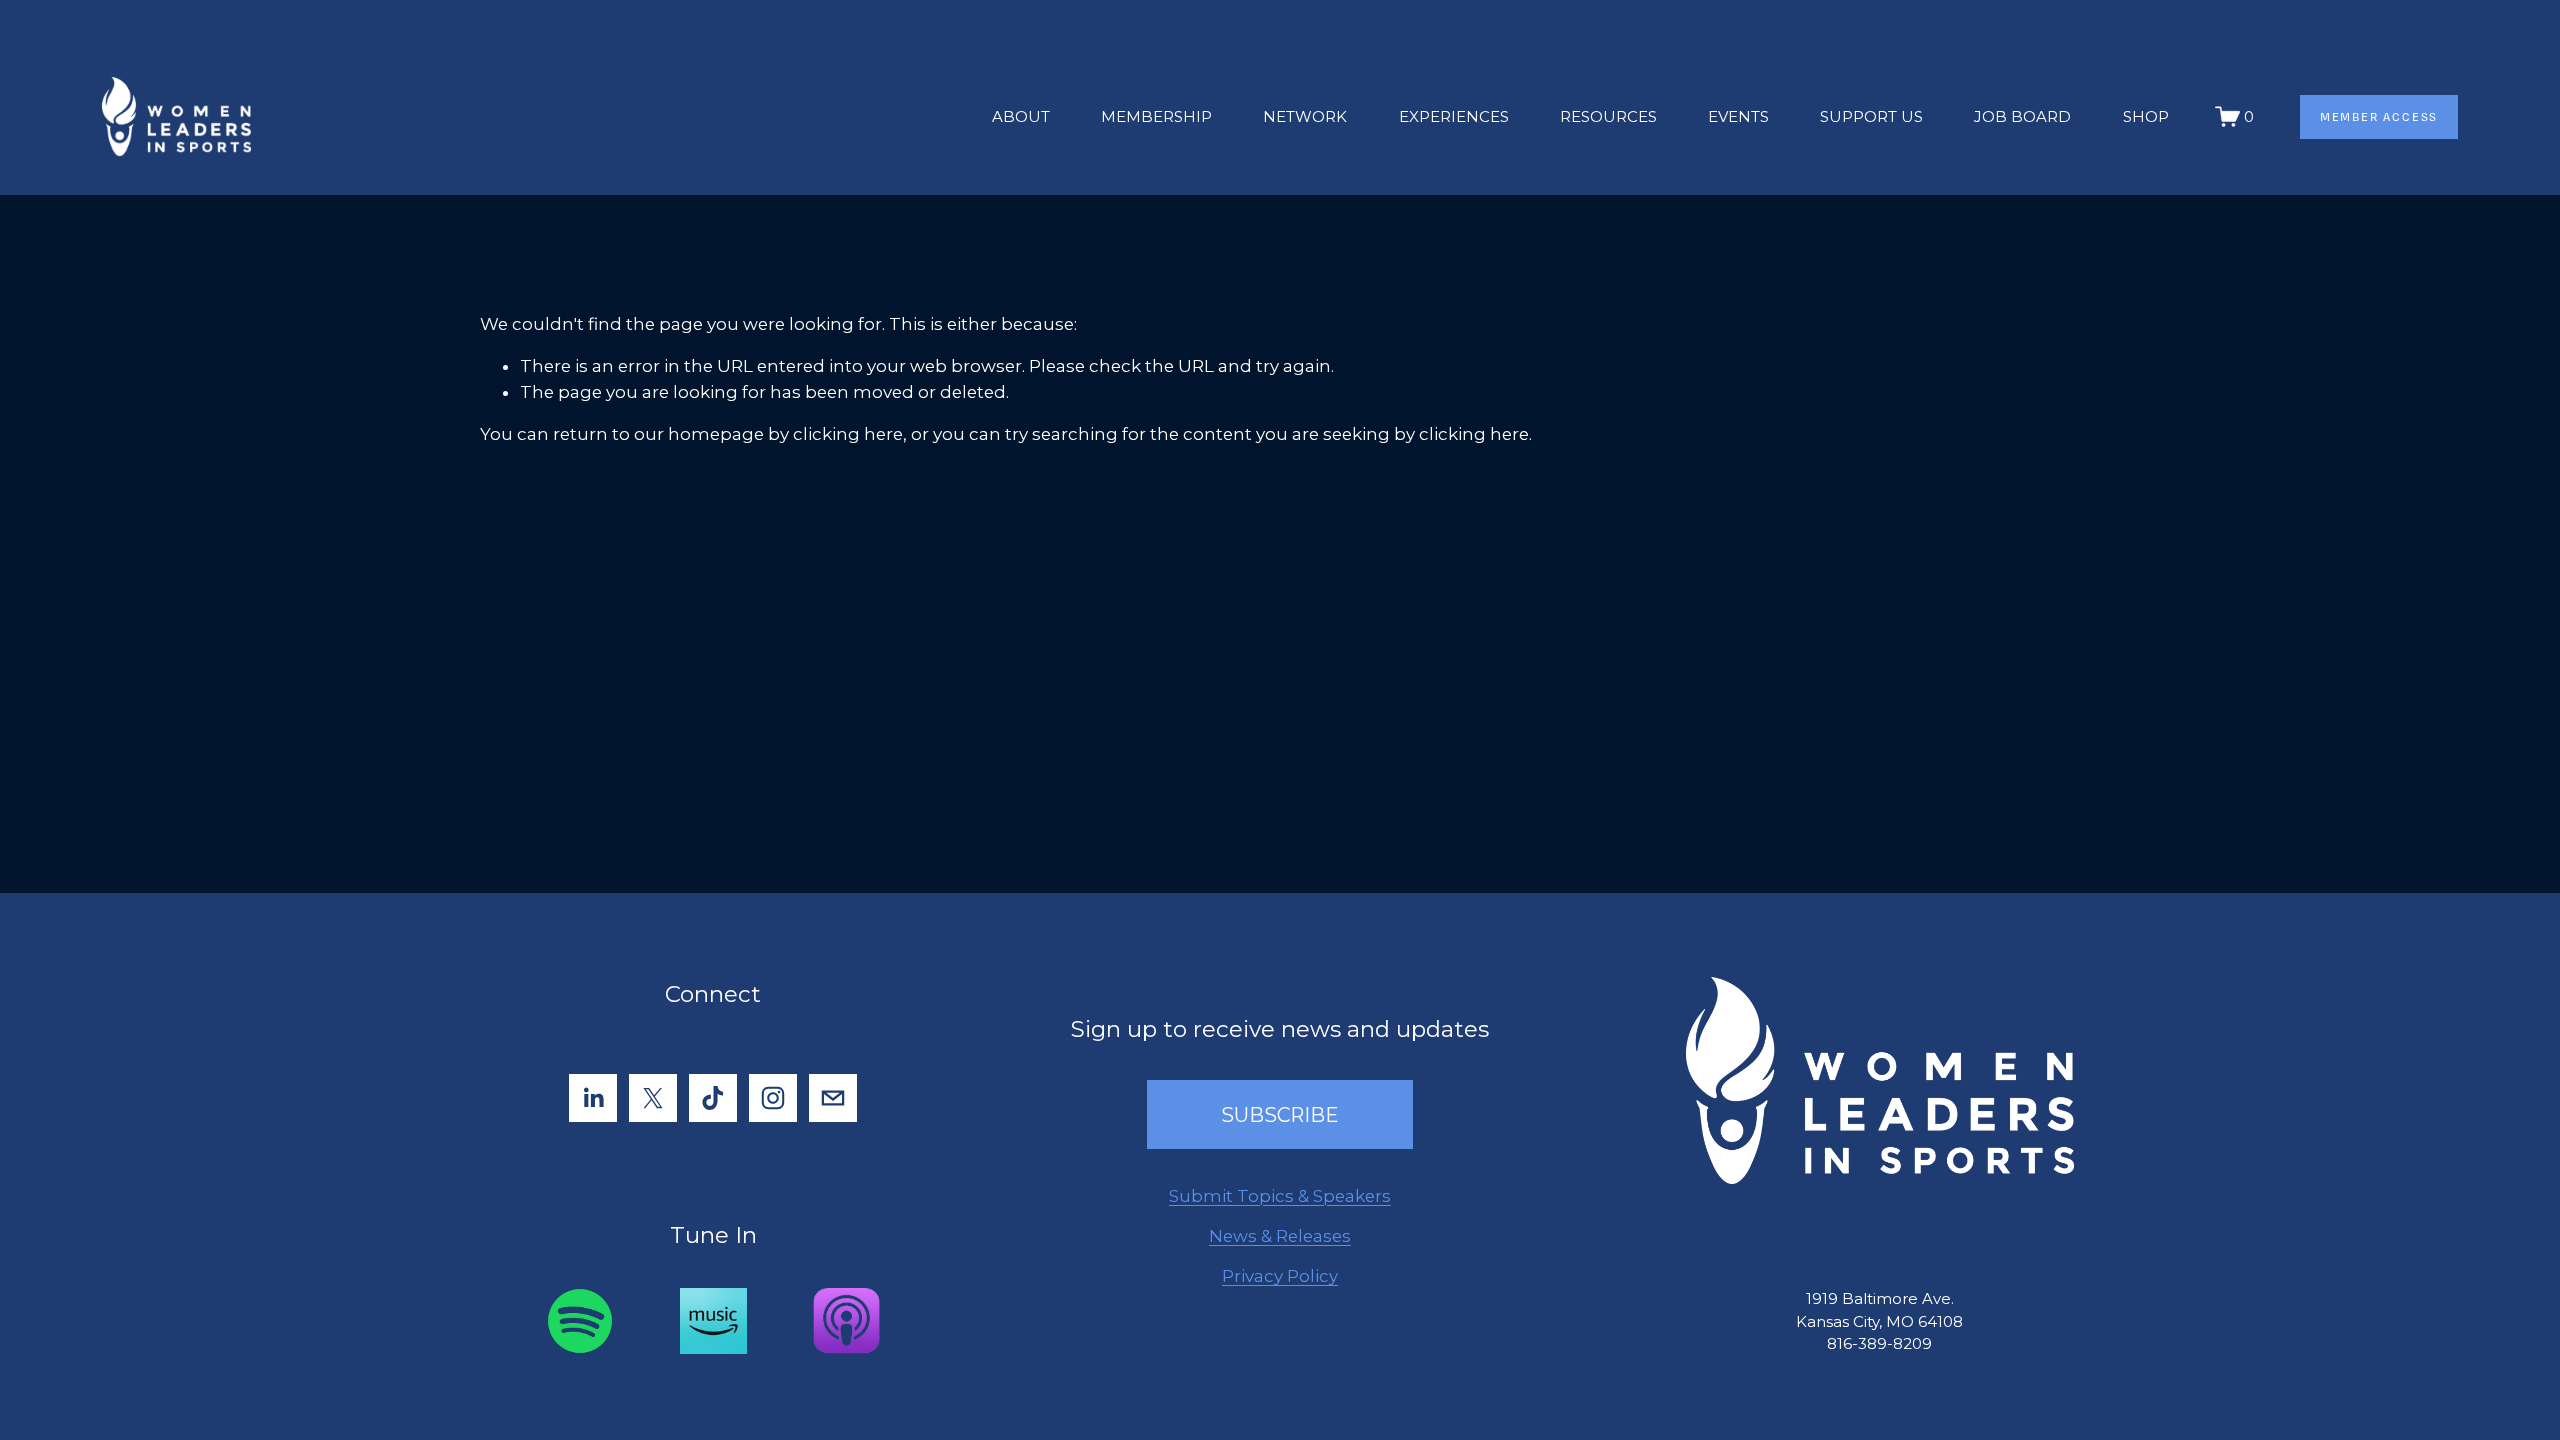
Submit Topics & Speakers (1280, 1196)
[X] (653, 1098)
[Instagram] (773, 1098)
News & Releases (1280, 1236)
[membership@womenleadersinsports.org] (833, 1098)
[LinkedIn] (593, 1098)
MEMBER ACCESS (2379, 117)
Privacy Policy (1280, 1276)
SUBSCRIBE (1279, 1115)
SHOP (2146, 116)
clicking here (848, 434)
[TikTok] (713, 1098)
